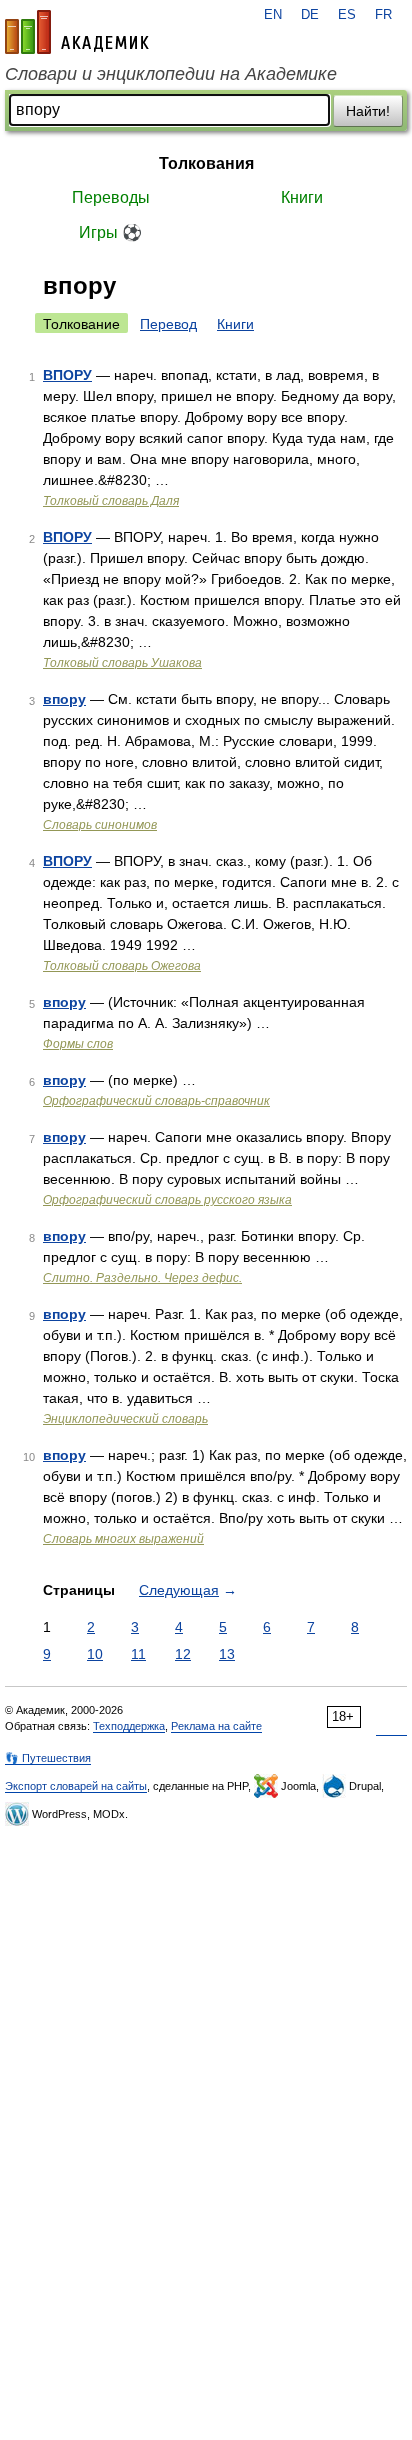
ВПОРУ (67, 375)
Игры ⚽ (110, 232)
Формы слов (78, 1044)
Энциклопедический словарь (125, 1419)
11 (138, 1654)
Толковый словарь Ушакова (122, 663)
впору (64, 699)
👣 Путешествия (48, 1758)
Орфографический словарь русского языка (167, 1200)
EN (273, 15)
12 (183, 1654)
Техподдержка (129, 1726)
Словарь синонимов (100, 825)
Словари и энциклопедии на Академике (171, 74)
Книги (302, 197)
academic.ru (77, 32)
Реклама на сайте (216, 1726)
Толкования (206, 163)
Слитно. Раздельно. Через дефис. (142, 1278)
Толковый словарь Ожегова (122, 966)
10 (95, 1654)
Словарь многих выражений (123, 1539)
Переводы (111, 197)
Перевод (168, 324)
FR (383, 15)
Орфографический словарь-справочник (156, 1101)
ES (347, 15)
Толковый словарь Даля (111, 501)
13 (227, 1654)
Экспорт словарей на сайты (76, 1786)
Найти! (368, 111)
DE (310, 15)
